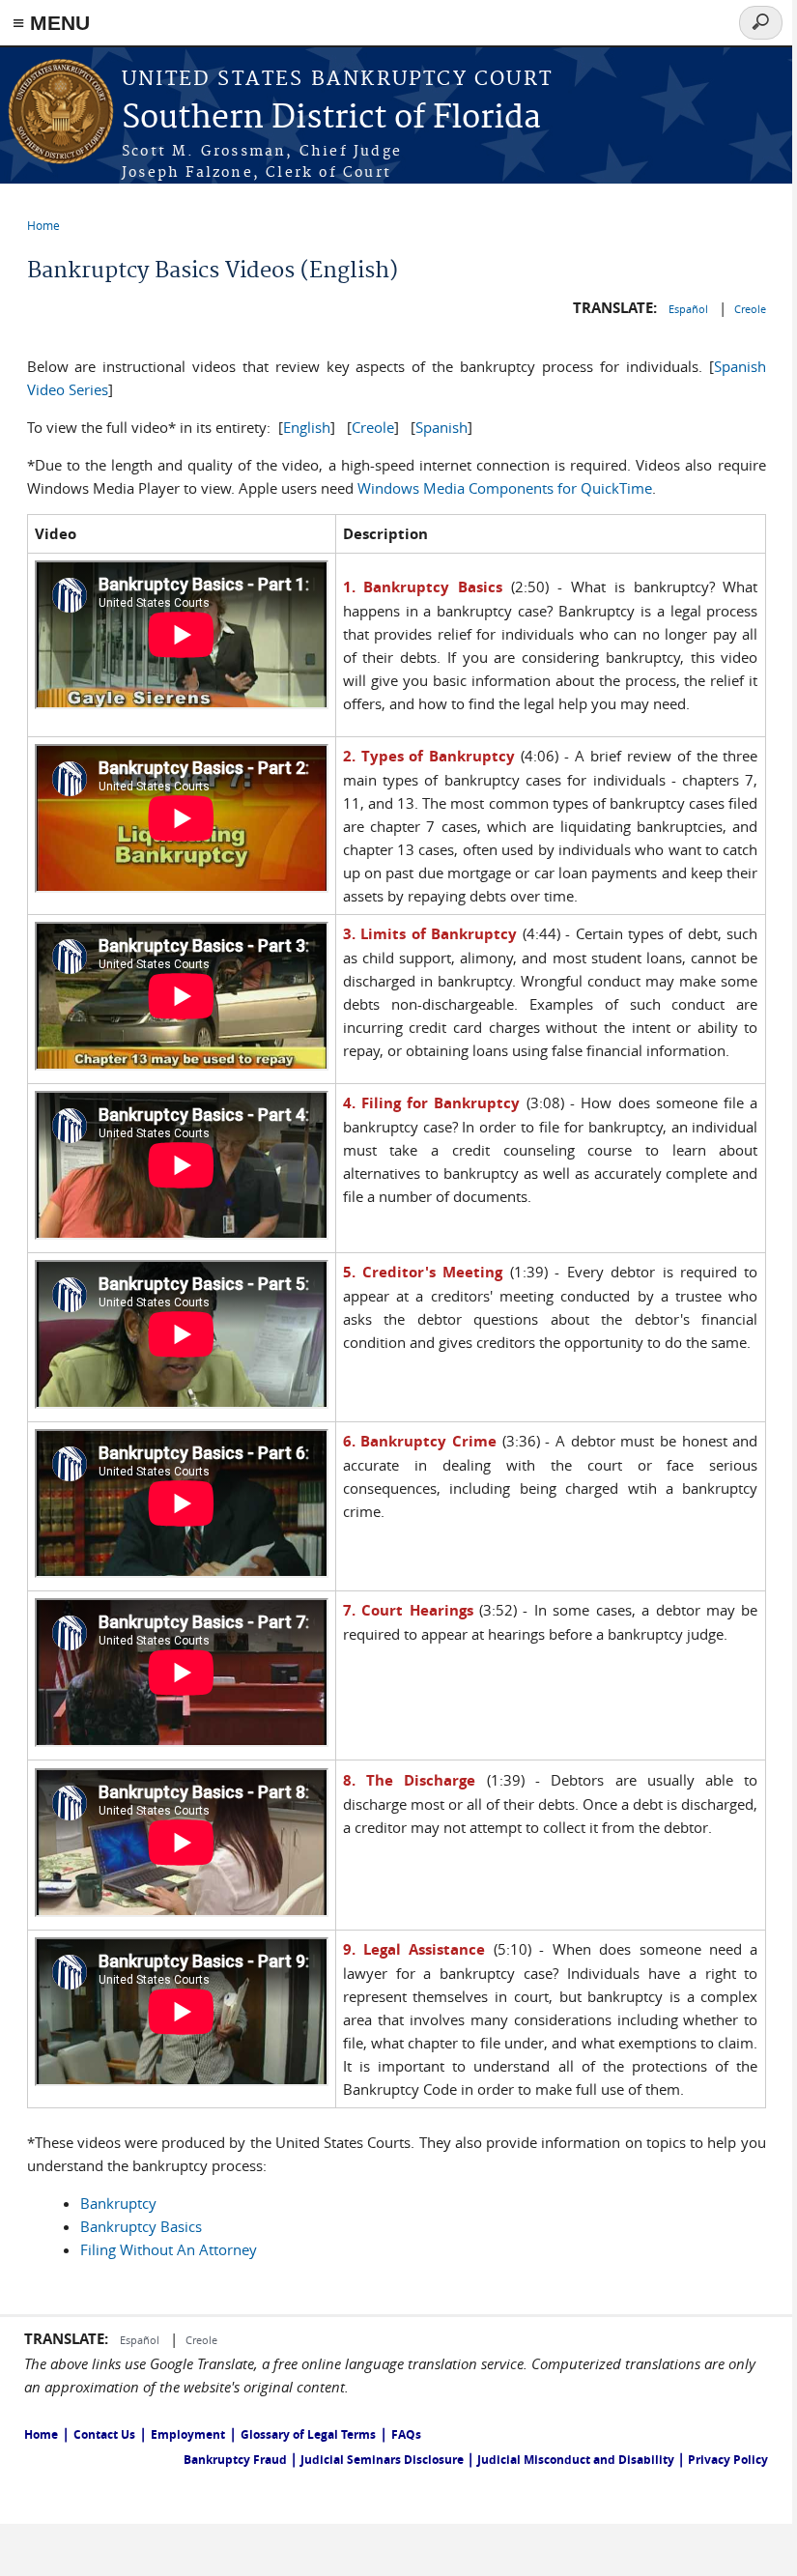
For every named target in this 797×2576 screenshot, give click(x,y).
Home (43, 225)
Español (690, 309)
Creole (750, 309)
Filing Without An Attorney (169, 2249)
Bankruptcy (118, 2203)
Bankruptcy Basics (141, 2226)
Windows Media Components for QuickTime (505, 488)
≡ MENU (51, 23)
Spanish (441, 427)
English (307, 427)
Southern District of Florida (331, 118)
